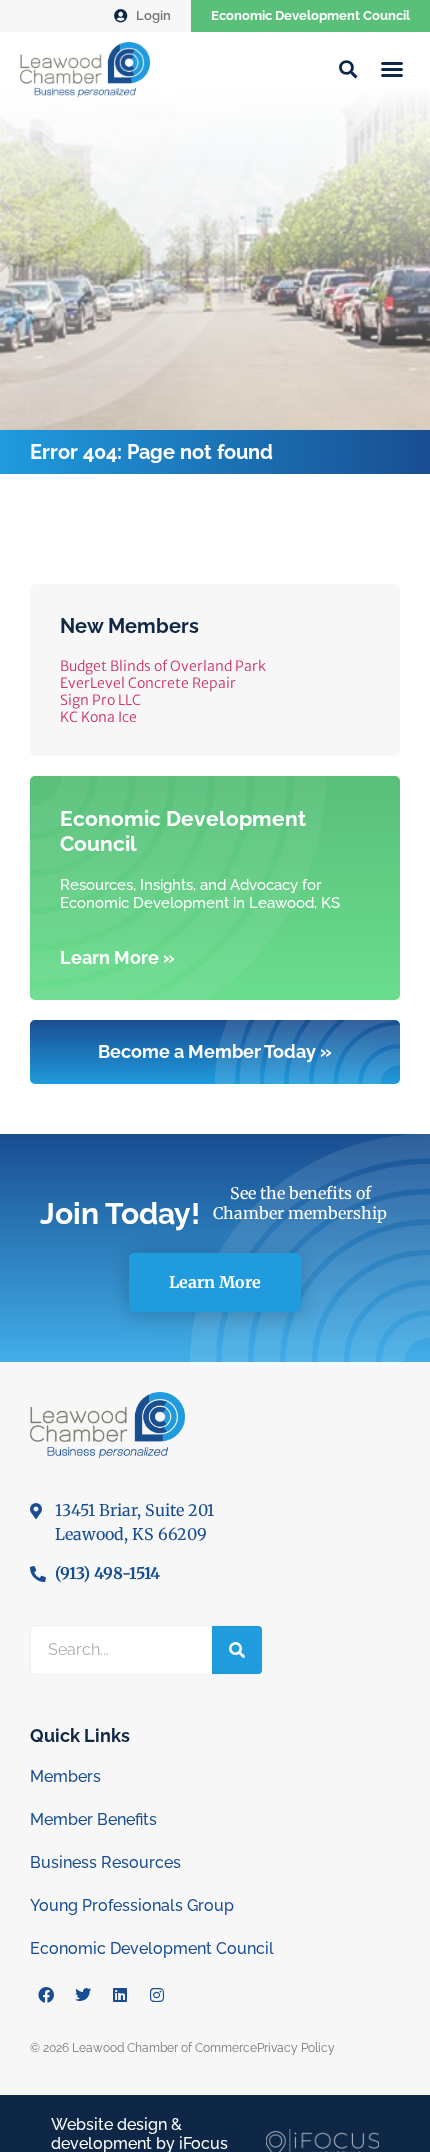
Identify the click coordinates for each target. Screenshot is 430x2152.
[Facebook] (46, 1995)
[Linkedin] (120, 1995)
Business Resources (105, 1862)
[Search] (237, 1650)
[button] (392, 69)
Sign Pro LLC (100, 700)
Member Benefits (93, 1819)
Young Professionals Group (132, 1905)
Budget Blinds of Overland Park (163, 666)
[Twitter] (83, 1995)
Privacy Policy (296, 2048)
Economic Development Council (310, 15)
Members (65, 1776)
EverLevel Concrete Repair (148, 683)
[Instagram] (157, 1995)
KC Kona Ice (98, 717)
